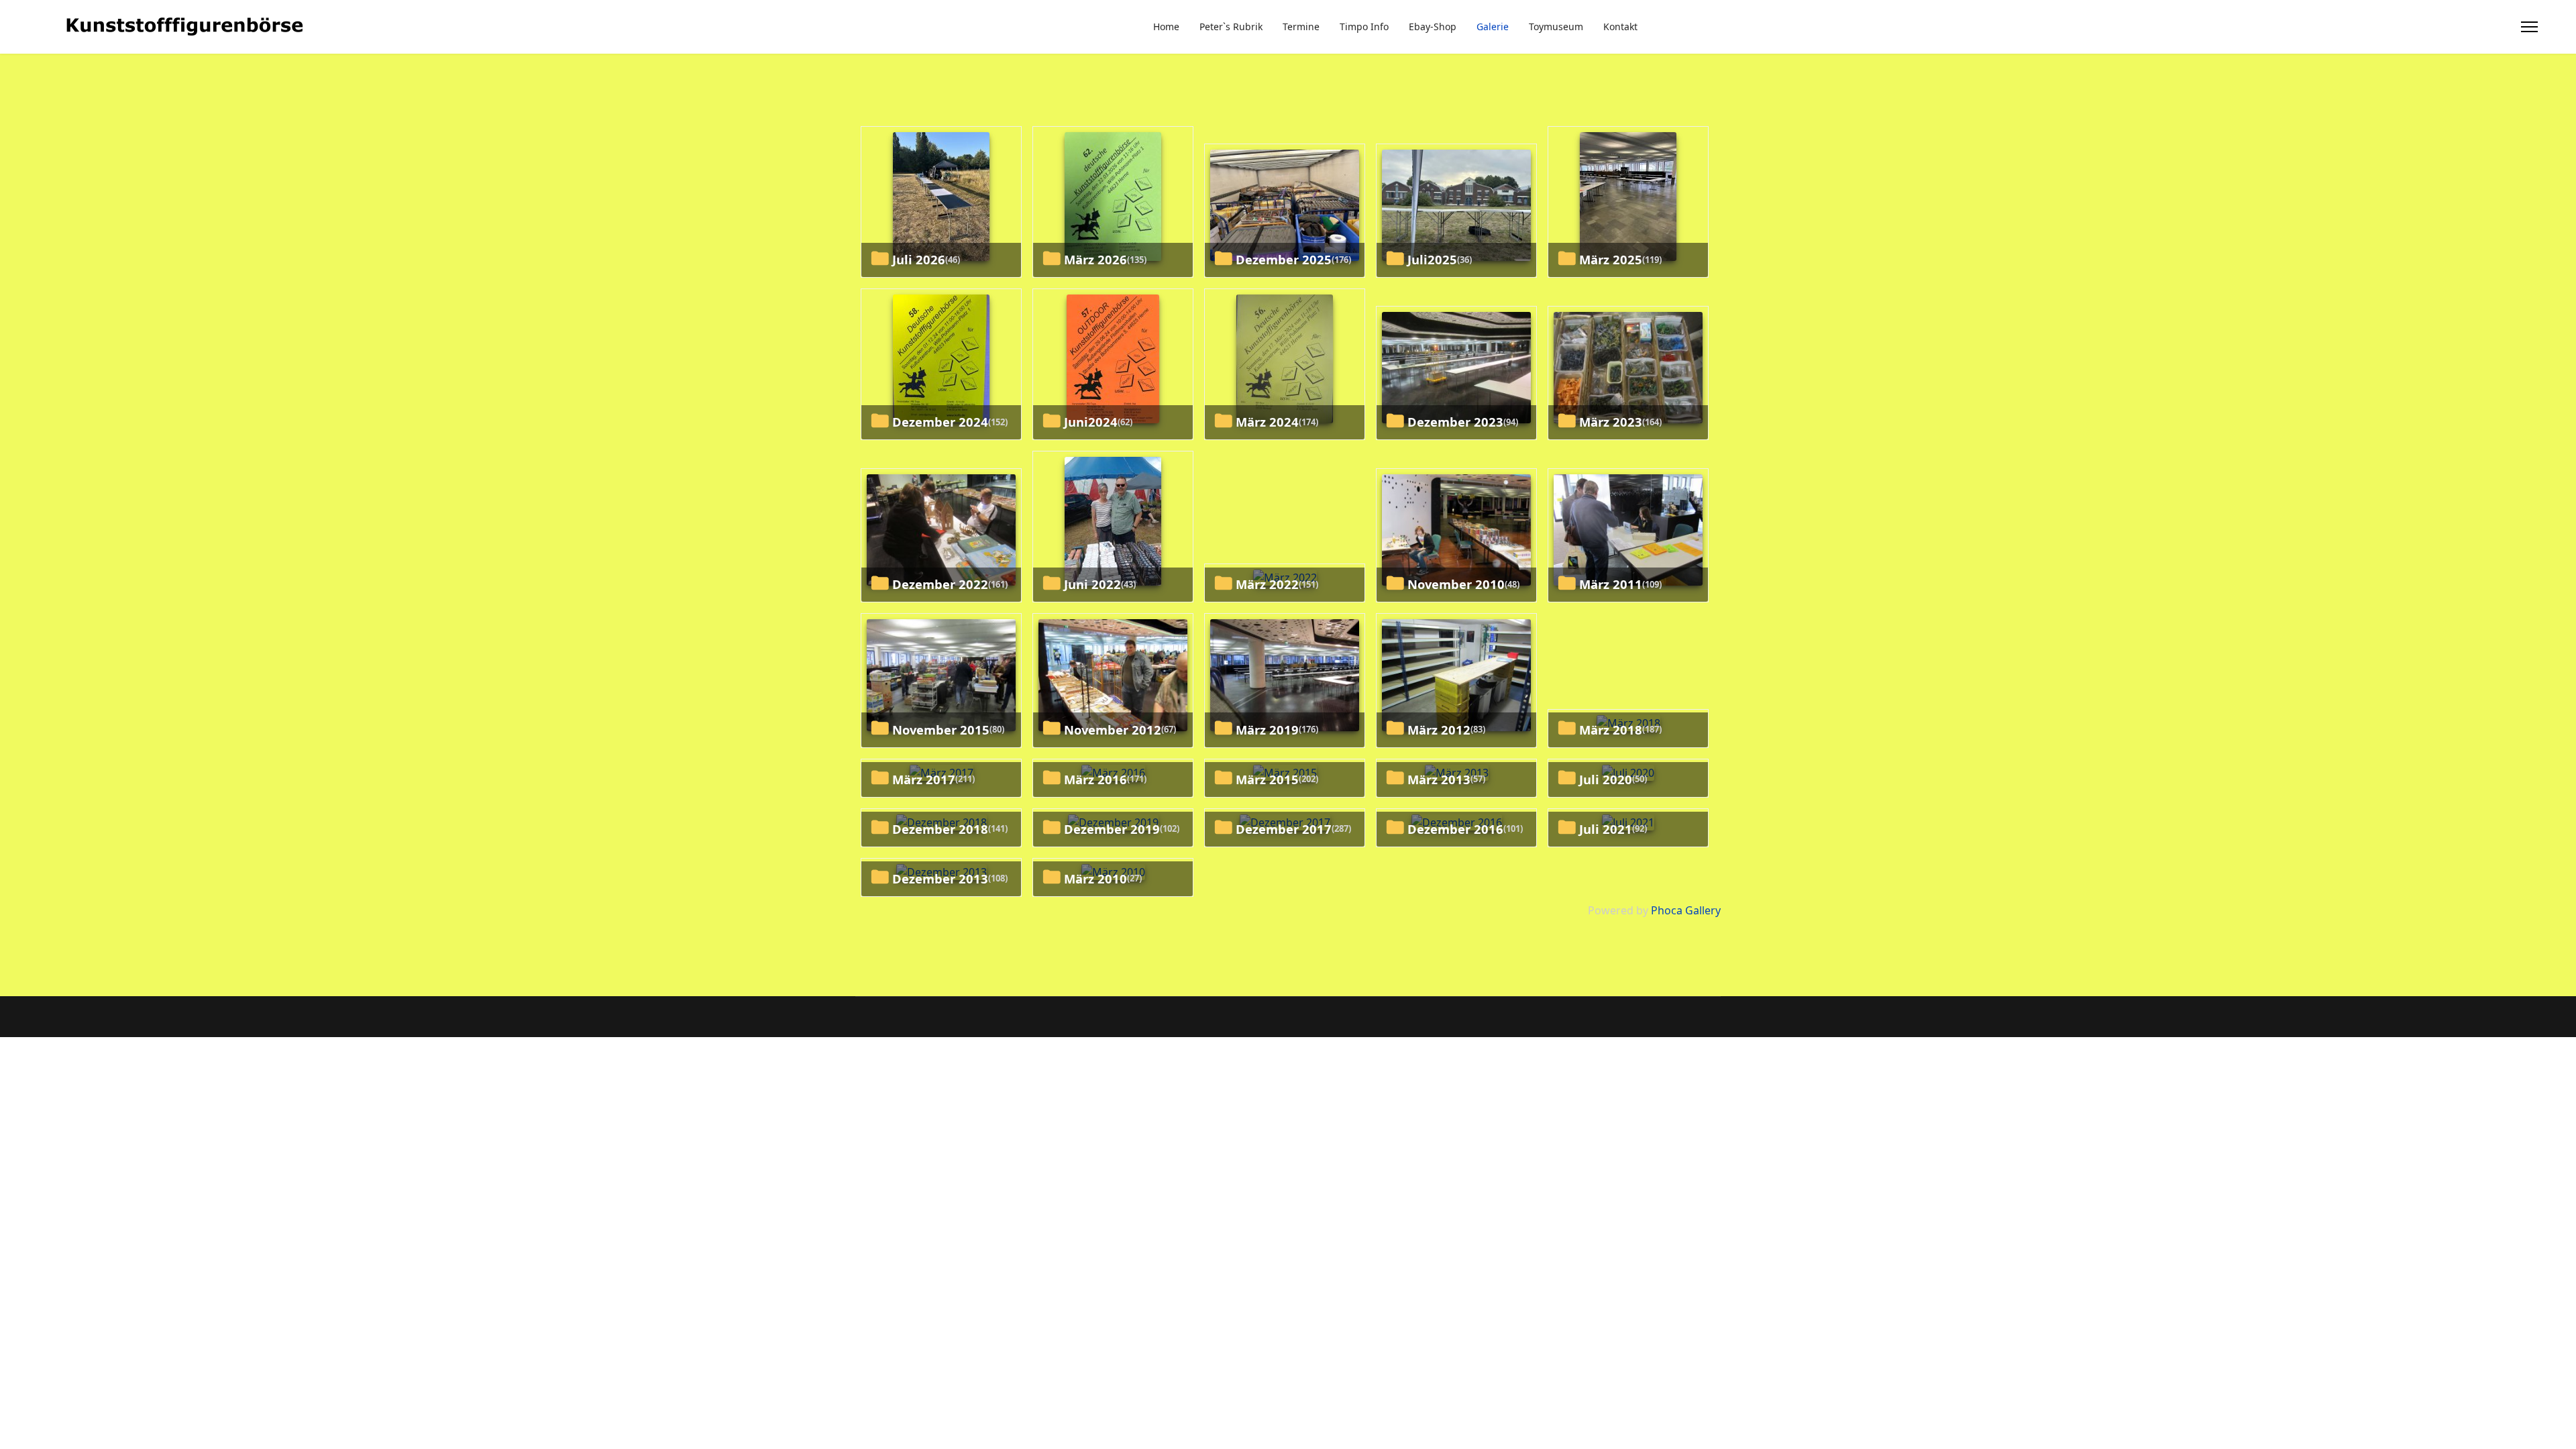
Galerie (1493, 26)
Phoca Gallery (1686, 910)
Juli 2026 (919, 259)
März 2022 (1267, 584)
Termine (1301, 26)
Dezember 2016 (1455, 829)
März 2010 (1095, 878)
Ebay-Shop (1433, 26)
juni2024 (1091, 422)
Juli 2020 (1606, 779)
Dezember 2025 (1284, 259)
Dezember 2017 (1284, 829)
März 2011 (1611, 584)
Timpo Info (1364, 26)
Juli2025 (1432, 259)
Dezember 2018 (940, 829)
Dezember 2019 (1112, 829)
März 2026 (1095, 259)
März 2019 (1267, 730)
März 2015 (1267, 779)
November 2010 (1456, 584)
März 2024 (1267, 422)
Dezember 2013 (940, 878)
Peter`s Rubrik (1231, 26)
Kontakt (1620, 26)
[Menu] (2529, 27)
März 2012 (1439, 730)
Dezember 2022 (940, 584)
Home (1166, 26)
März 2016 (1095, 779)
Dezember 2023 (1455, 422)
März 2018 (1611, 730)
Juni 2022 (1092, 584)
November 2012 (1113, 730)
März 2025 (1611, 259)
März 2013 (1439, 779)
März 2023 (1611, 422)
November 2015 (941, 730)
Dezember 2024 (940, 422)
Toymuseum (1556, 26)
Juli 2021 (1606, 829)
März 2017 (924, 779)
